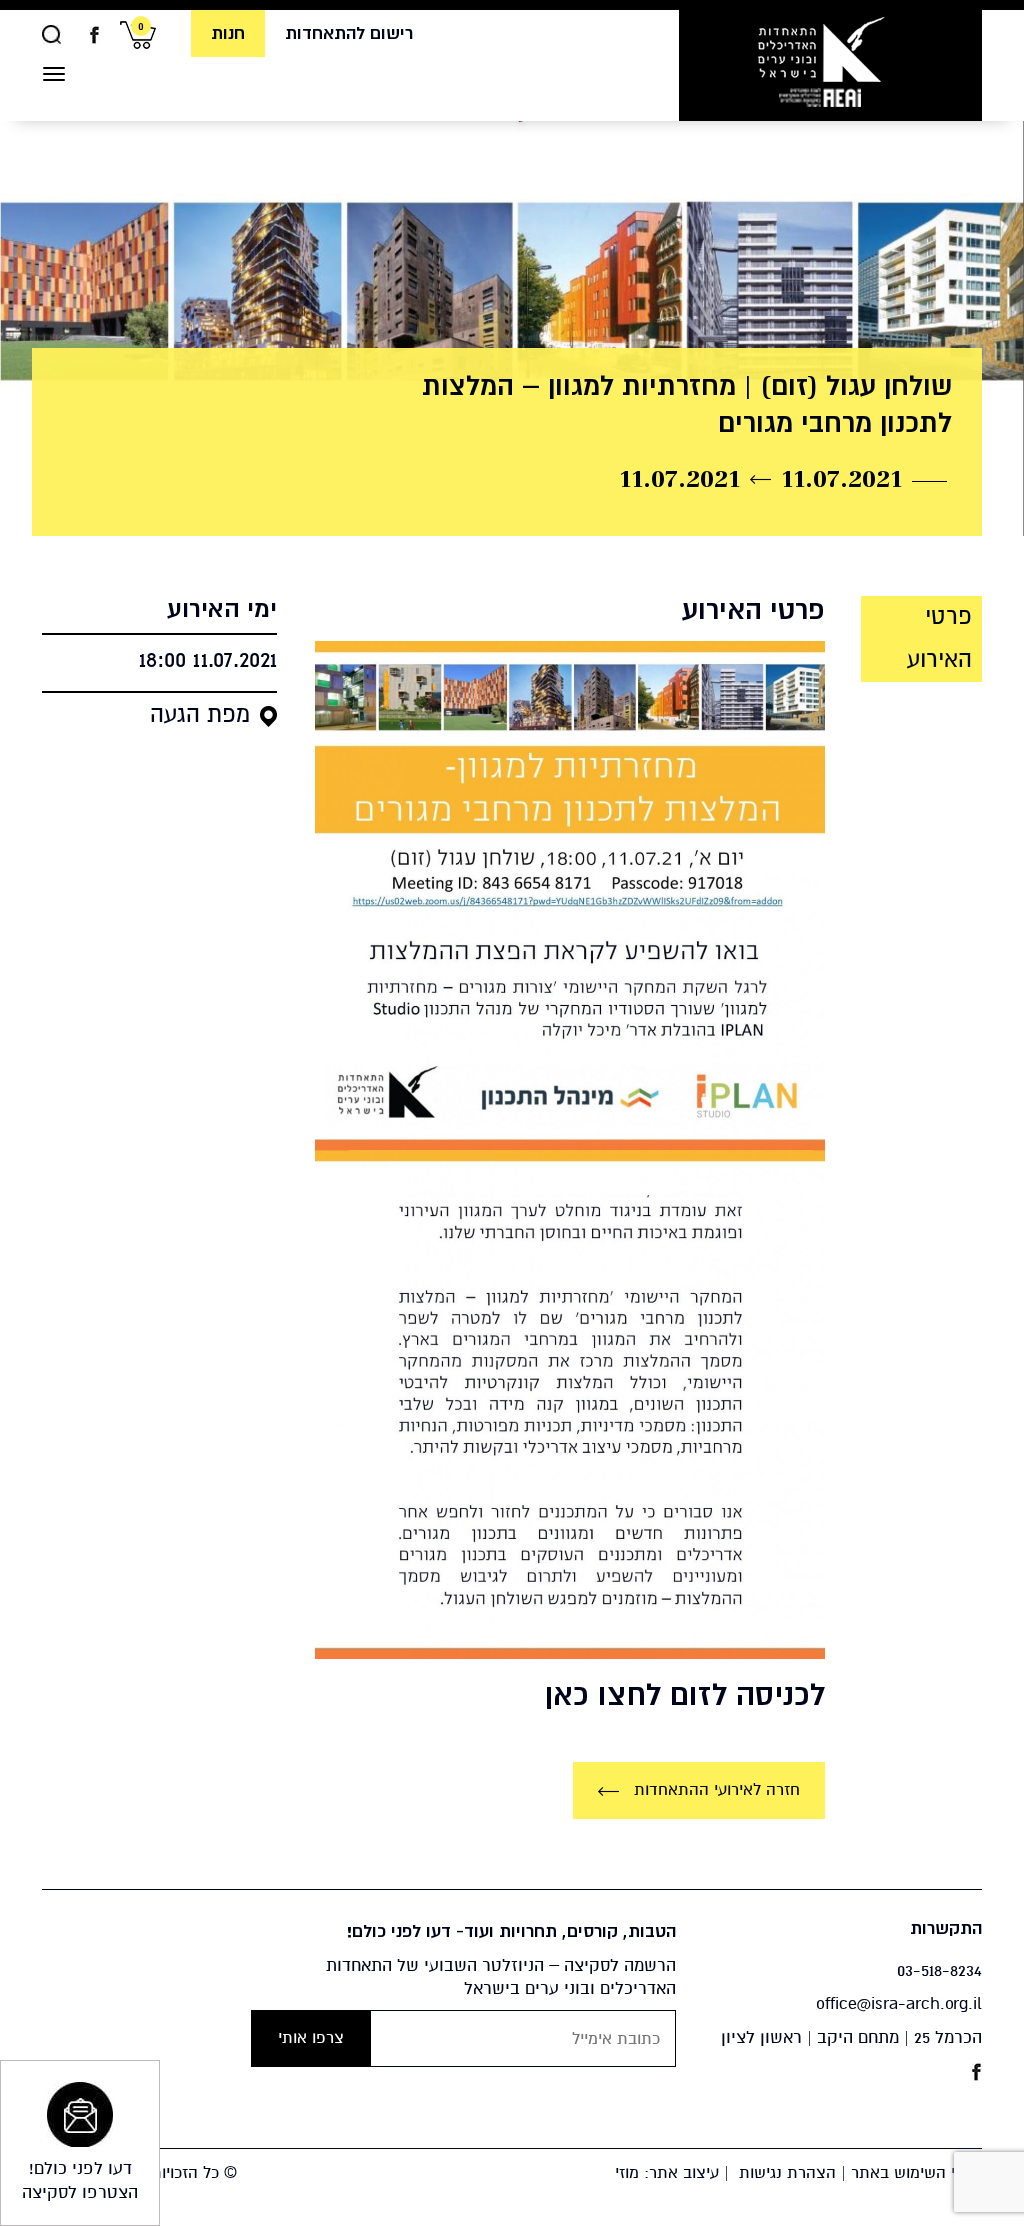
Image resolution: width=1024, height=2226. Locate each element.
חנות (228, 33)
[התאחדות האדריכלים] (820, 60)
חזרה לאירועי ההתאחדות (714, 1790)
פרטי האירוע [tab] (939, 638)
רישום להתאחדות (349, 33)
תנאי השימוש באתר (916, 2173)
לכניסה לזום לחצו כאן (685, 1695)
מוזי (627, 2173)
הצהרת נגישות (787, 2173)
